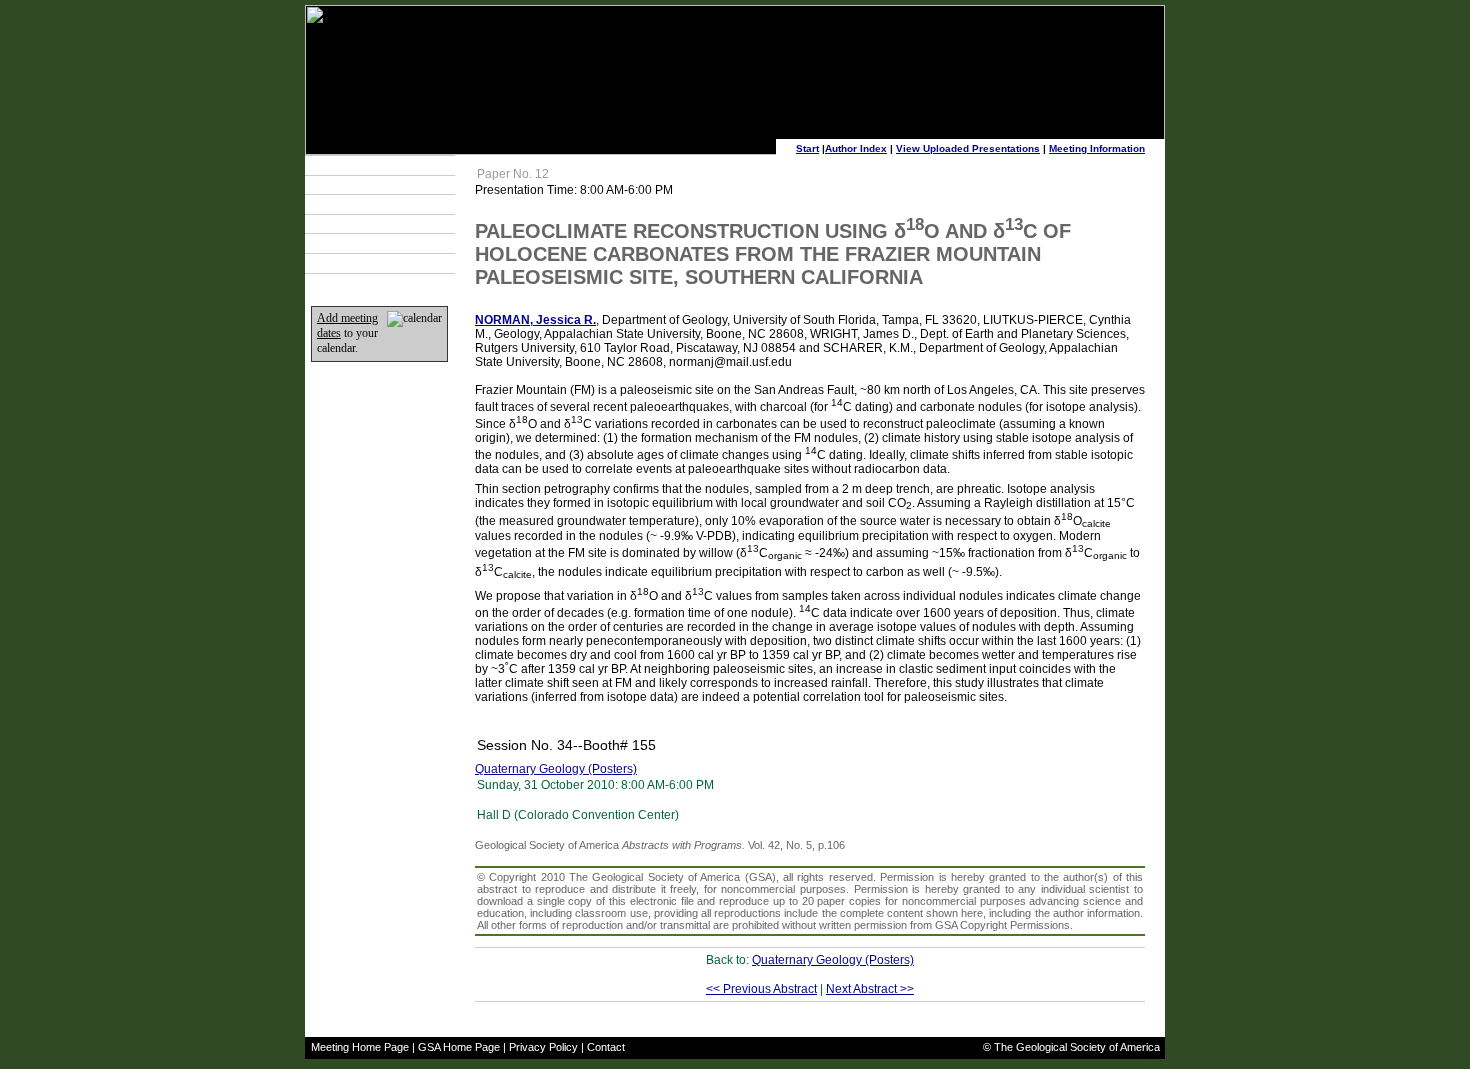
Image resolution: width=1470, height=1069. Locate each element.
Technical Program (367, 165)
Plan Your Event (360, 185)
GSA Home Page (459, 1047)
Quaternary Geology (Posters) (556, 769)
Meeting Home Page (360, 1047)
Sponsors (345, 244)
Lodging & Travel (363, 204)
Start (807, 148)
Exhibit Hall (348, 224)
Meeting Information (1097, 148)
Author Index (856, 148)
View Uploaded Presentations (968, 148)
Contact (606, 1047)
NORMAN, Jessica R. (535, 320)
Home (336, 263)
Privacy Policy (543, 1047)
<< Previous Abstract (761, 989)
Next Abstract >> (870, 989)
